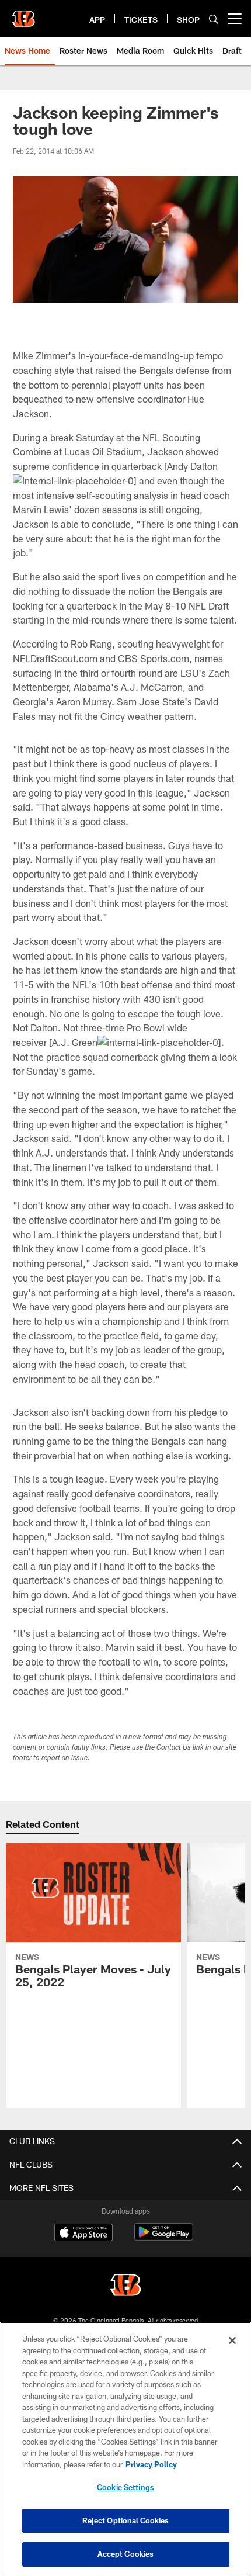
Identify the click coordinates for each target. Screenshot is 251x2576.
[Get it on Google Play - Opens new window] (164, 2238)
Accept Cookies (126, 2554)
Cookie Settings (125, 2487)
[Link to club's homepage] (23, 14)
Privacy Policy (151, 2464)
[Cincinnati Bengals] (125, 2286)
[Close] (232, 2340)
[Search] (214, 19)
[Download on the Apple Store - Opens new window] (83, 2234)
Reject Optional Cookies (126, 2520)
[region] (125, 2449)
